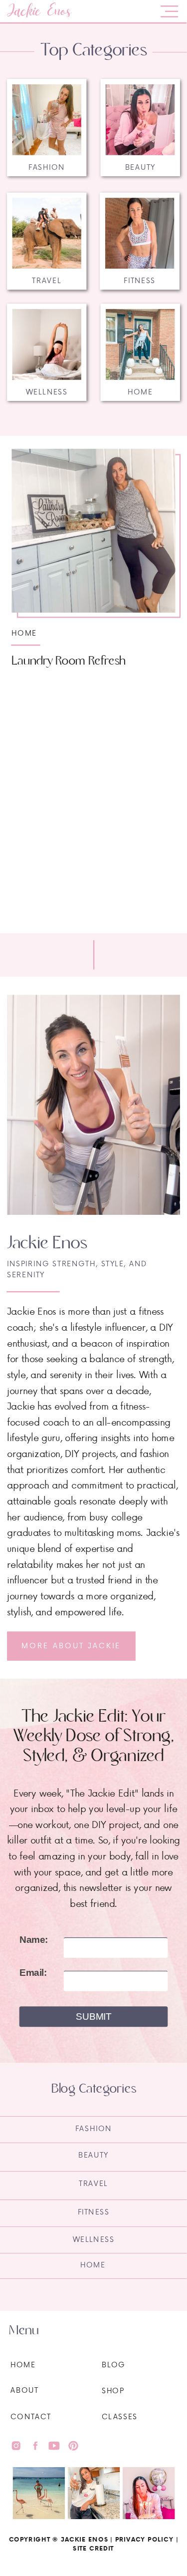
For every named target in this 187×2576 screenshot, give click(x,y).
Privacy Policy (144, 2539)
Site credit (93, 2548)
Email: (33, 1973)
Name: (34, 1940)
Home (24, 632)
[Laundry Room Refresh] (93, 531)
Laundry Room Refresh (69, 661)
